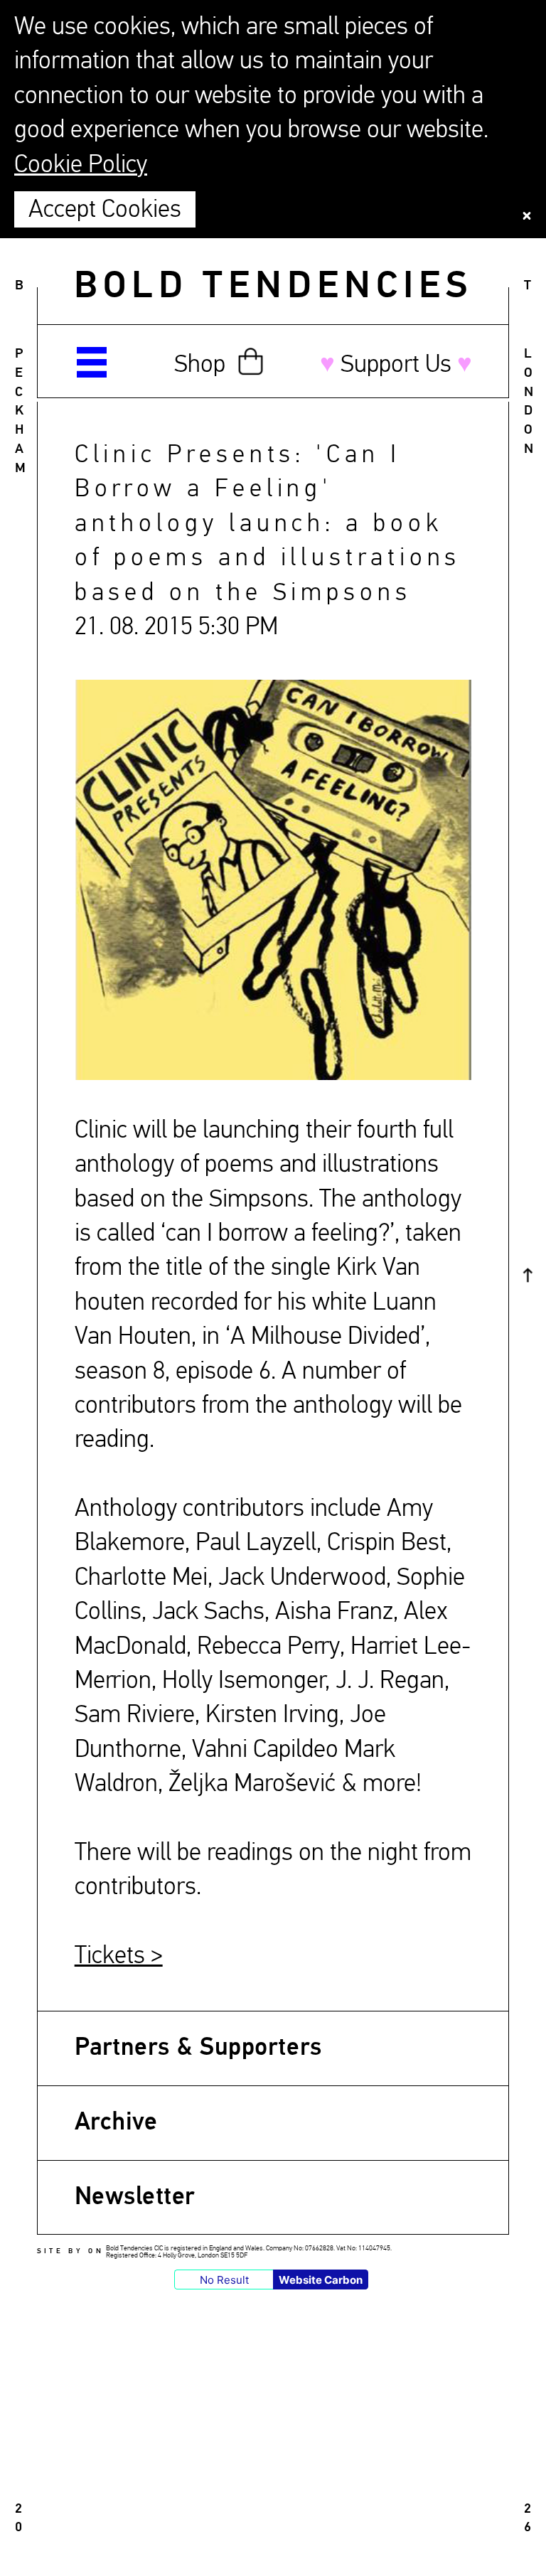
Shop (200, 365)
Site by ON (70, 2251)
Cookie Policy (81, 165)
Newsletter (135, 2197)
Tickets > (119, 1956)
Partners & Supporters (198, 2048)
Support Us (396, 365)
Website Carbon (321, 2280)
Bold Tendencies (273, 287)
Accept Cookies (105, 210)
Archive (116, 2123)
